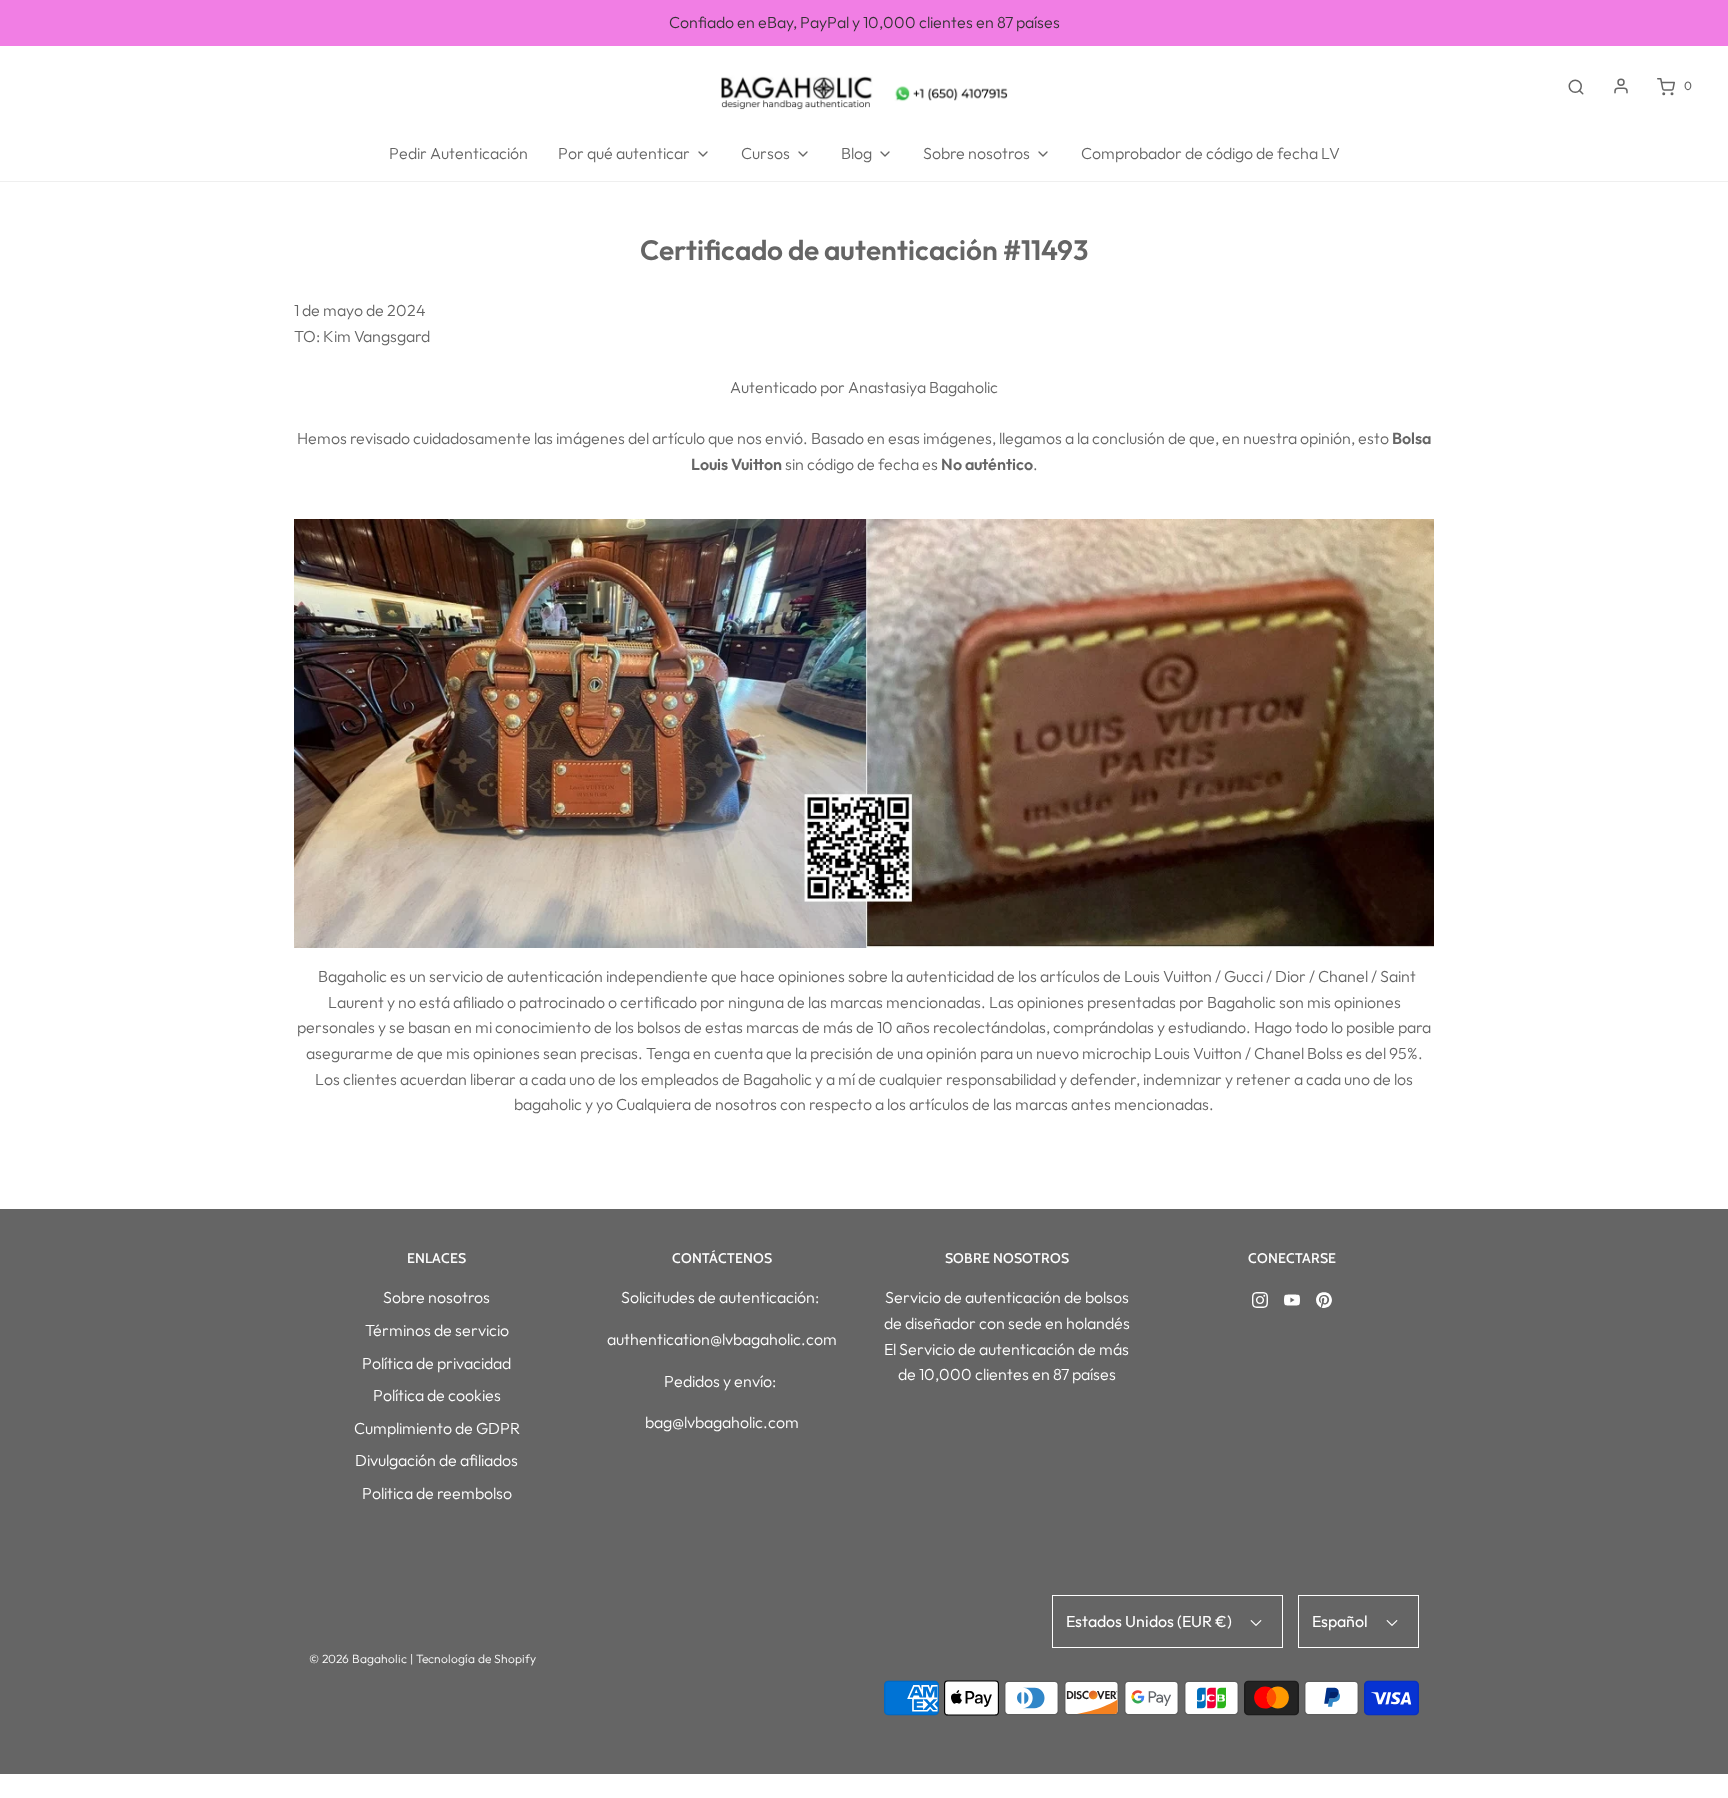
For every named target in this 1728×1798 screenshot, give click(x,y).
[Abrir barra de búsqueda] (1576, 86)
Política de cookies (437, 1395)
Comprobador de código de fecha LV (1210, 153)
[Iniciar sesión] (1621, 86)
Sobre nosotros (436, 1297)
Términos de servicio (437, 1330)
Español (1341, 1621)
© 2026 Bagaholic (358, 1658)
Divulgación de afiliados (436, 1460)
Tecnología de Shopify (476, 1658)
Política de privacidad (436, 1363)
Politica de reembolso (437, 1493)
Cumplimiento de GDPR (437, 1428)
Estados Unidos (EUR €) (1150, 1621)
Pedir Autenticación (458, 153)
